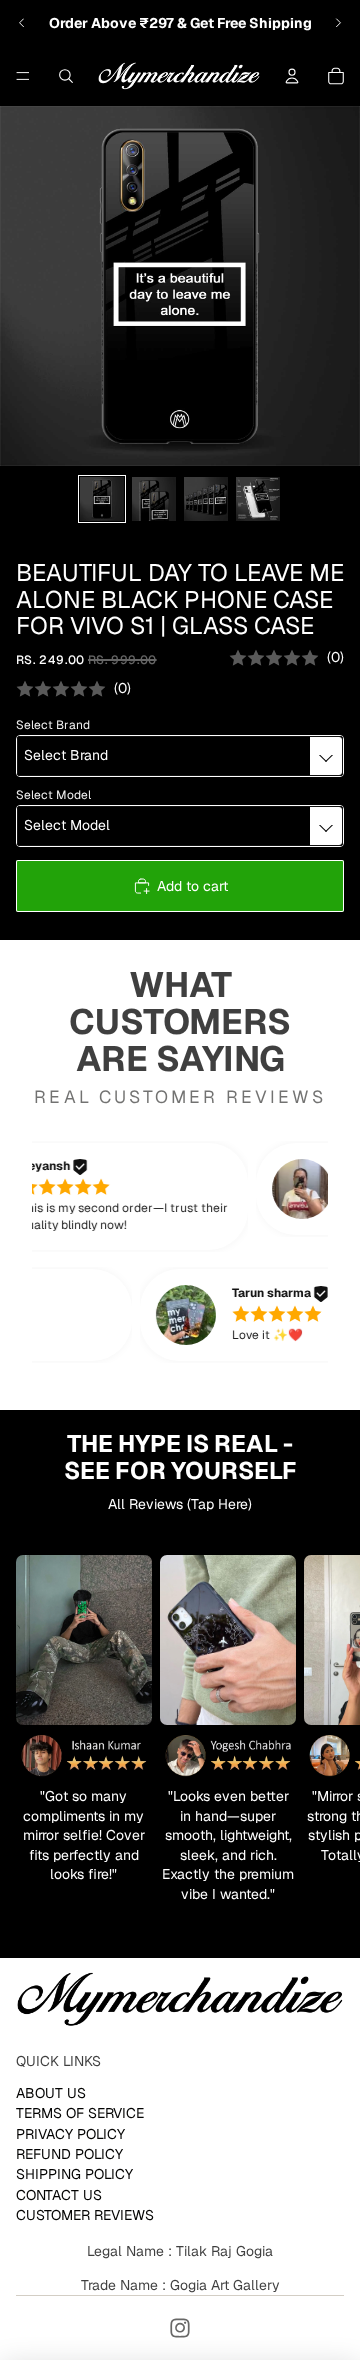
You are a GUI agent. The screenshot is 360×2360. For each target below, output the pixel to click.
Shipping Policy (74, 2174)
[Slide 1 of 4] (102, 499)
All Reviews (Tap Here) (180, 1504)
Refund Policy (69, 2154)
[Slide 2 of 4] (154, 499)
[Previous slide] (22, 23)
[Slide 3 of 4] (206, 499)
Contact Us (59, 2195)
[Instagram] (180, 2328)
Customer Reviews (85, 2215)
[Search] (66, 76)
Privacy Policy (70, 2133)
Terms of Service (80, 2113)
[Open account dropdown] (292, 76)
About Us (51, 2093)
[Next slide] (338, 23)
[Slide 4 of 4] (258, 499)
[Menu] (23, 76)
